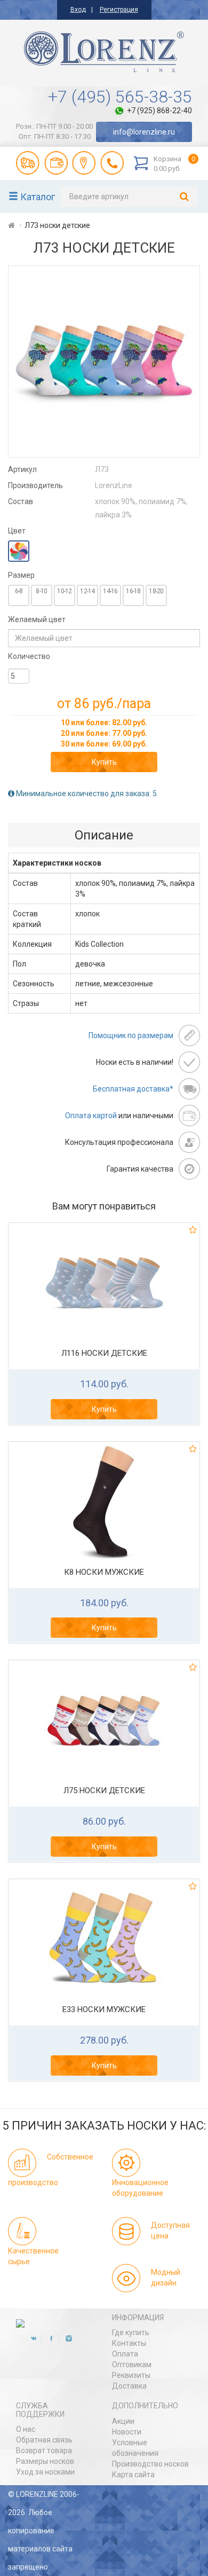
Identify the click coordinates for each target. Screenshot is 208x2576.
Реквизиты (131, 2375)
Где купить (131, 2332)
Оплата (125, 2354)
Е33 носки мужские (104, 2009)
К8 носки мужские (104, 1572)
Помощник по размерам (131, 1035)
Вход (78, 10)
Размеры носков (45, 2461)
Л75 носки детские (104, 1790)
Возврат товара (44, 2451)
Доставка (129, 2386)
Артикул (22, 469)
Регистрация (119, 10)
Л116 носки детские (104, 1353)
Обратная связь (44, 2440)
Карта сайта (133, 2475)
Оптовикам (132, 2365)
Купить (104, 762)
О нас (26, 2429)
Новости (127, 2432)
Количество (29, 656)
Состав (21, 501)
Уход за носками (45, 2472)
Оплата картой (91, 1116)
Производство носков (150, 2464)
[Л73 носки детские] (104, 362)
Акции (123, 2421)
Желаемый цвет (37, 619)
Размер (21, 575)
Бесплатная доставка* (133, 1089)
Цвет (17, 531)
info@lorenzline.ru (144, 132)
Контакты (129, 2343)
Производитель (35, 485)
